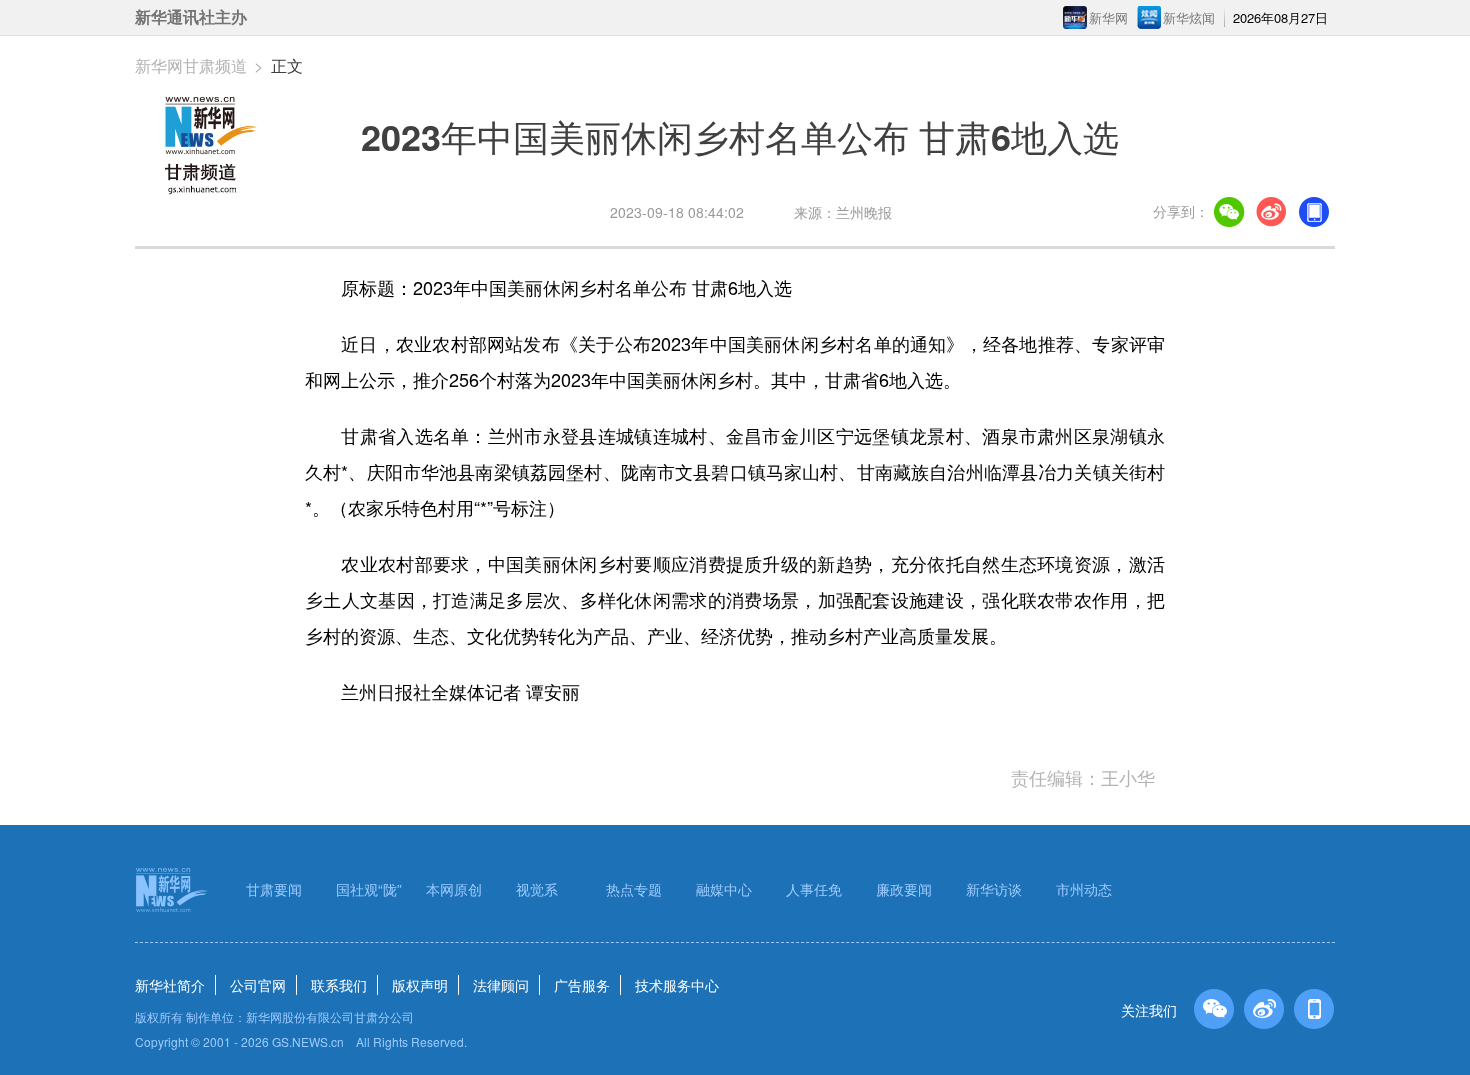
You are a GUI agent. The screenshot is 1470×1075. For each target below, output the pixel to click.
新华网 (1108, 17)
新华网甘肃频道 (191, 65)
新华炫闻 (1189, 17)
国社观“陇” (369, 889)
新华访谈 (994, 889)
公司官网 (258, 985)
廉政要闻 (904, 889)
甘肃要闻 (274, 889)
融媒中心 (724, 889)
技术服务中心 (677, 985)
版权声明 (420, 985)
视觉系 (537, 889)
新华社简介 (170, 985)
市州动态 (1084, 889)
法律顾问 (501, 985)
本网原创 (454, 889)
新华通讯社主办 (191, 17)
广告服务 (582, 985)
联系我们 (339, 985)
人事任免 (814, 889)
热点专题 (634, 889)
